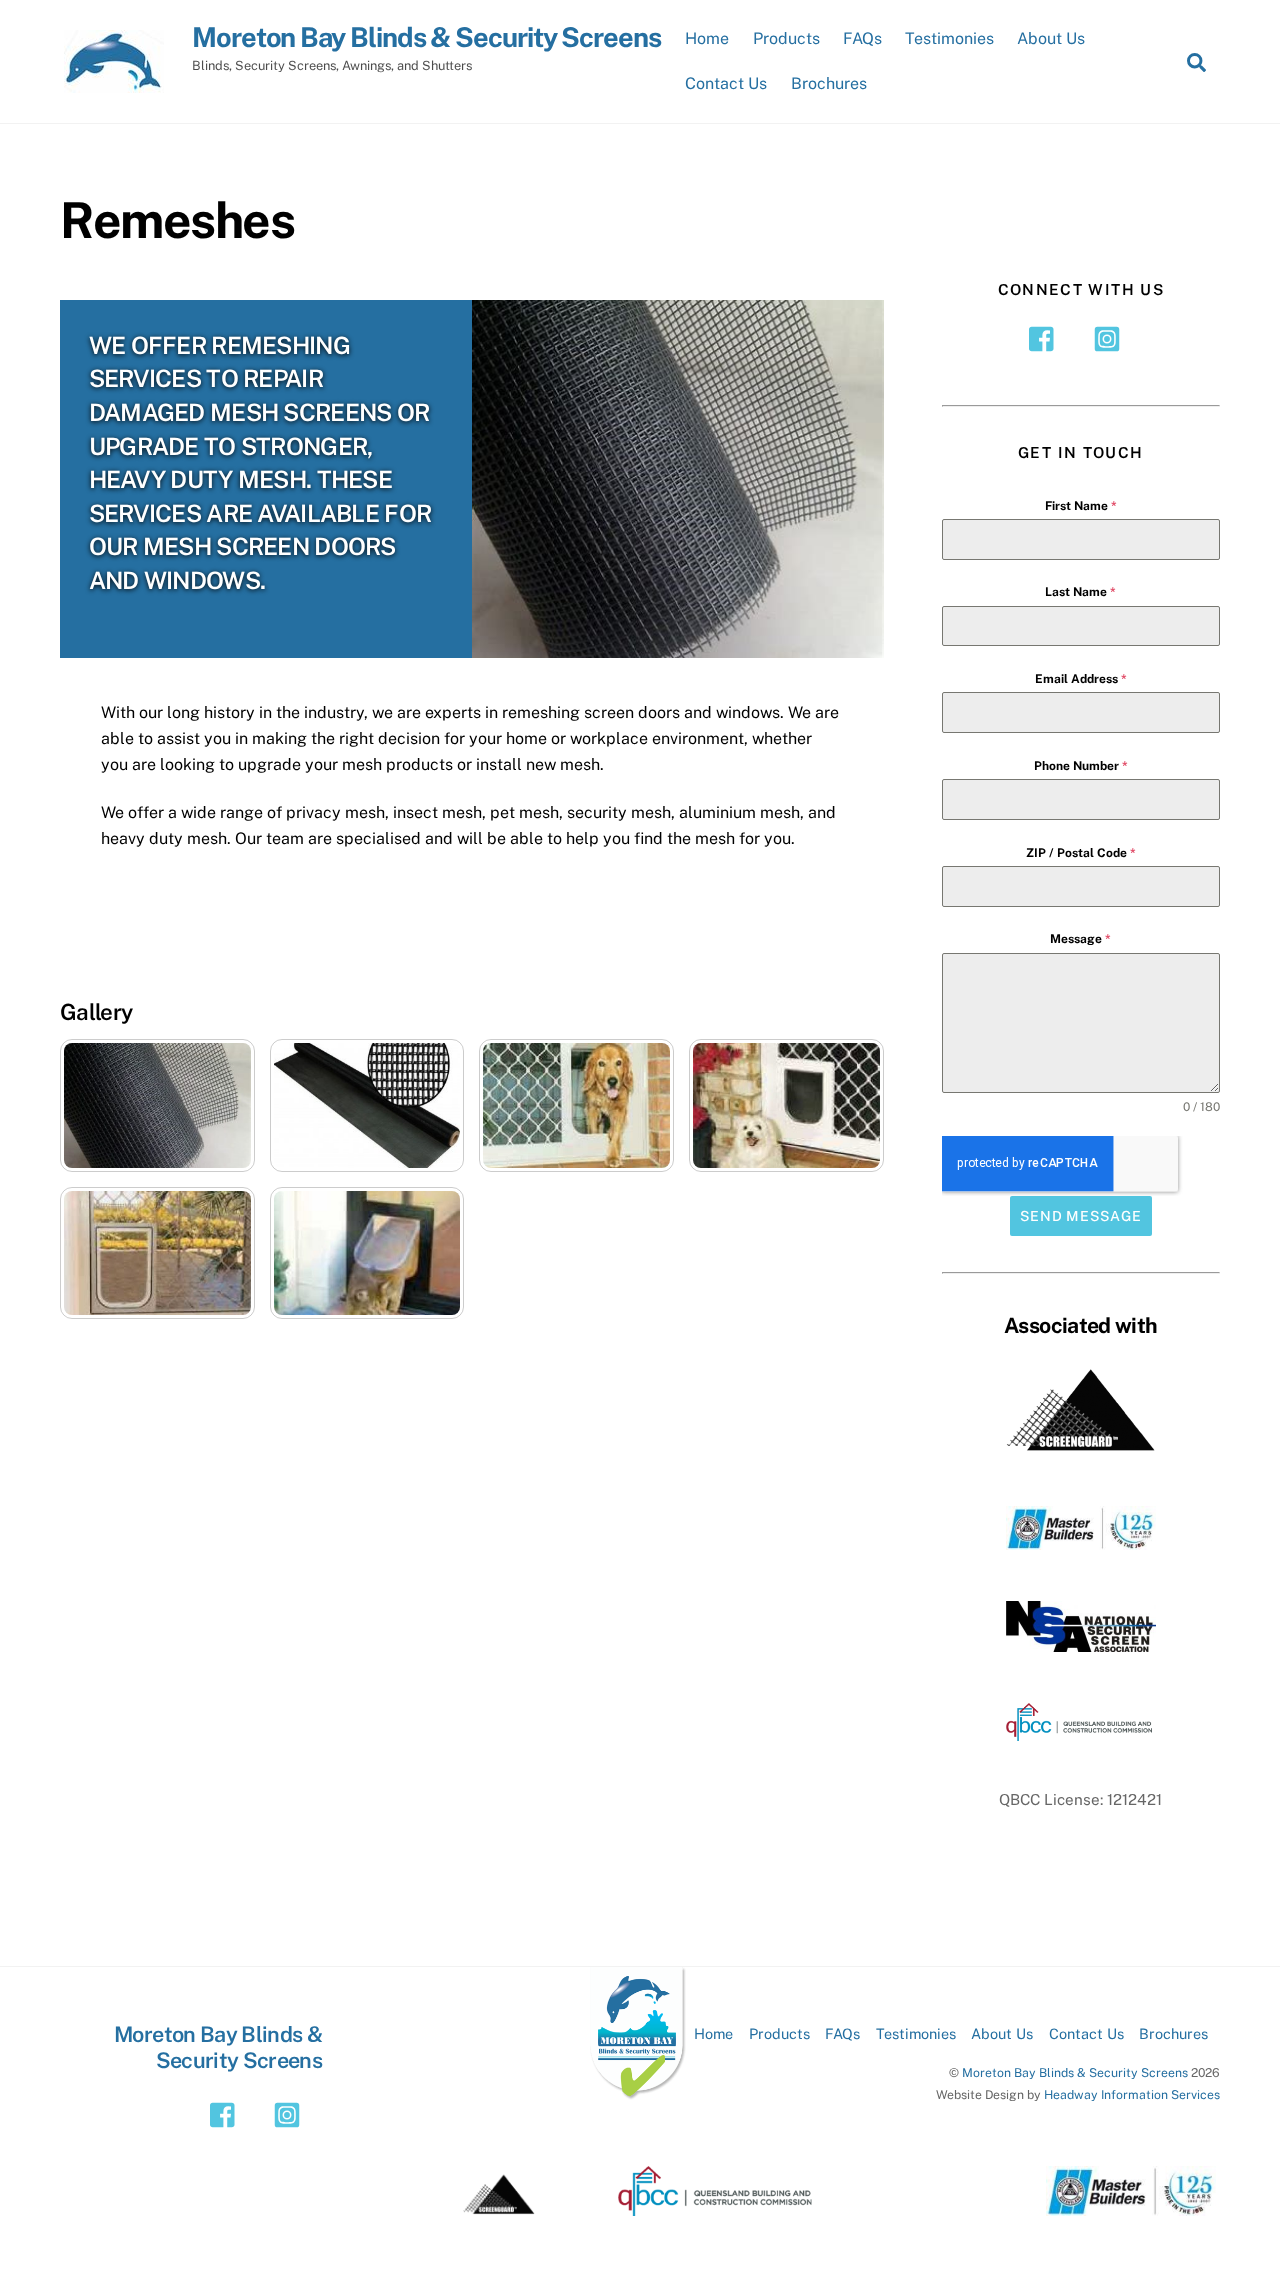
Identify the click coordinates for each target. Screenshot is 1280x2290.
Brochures (829, 83)
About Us (1051, 38)
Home (707, 38)
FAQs (862, 38)
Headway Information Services (1132, 2094)
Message (1080, 939)
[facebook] (1046, 337)
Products (786, 38)
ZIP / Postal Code (1081, 853)
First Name (1081, 506)
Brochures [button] (1173, 2033)
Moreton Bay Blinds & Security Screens (1075, 2072)
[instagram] (1110, 337)
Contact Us (726, 83)
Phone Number (1081, 766)
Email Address (1081, 679)
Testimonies (949, 38)
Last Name (1080, 592)
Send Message (1081, 1216)
